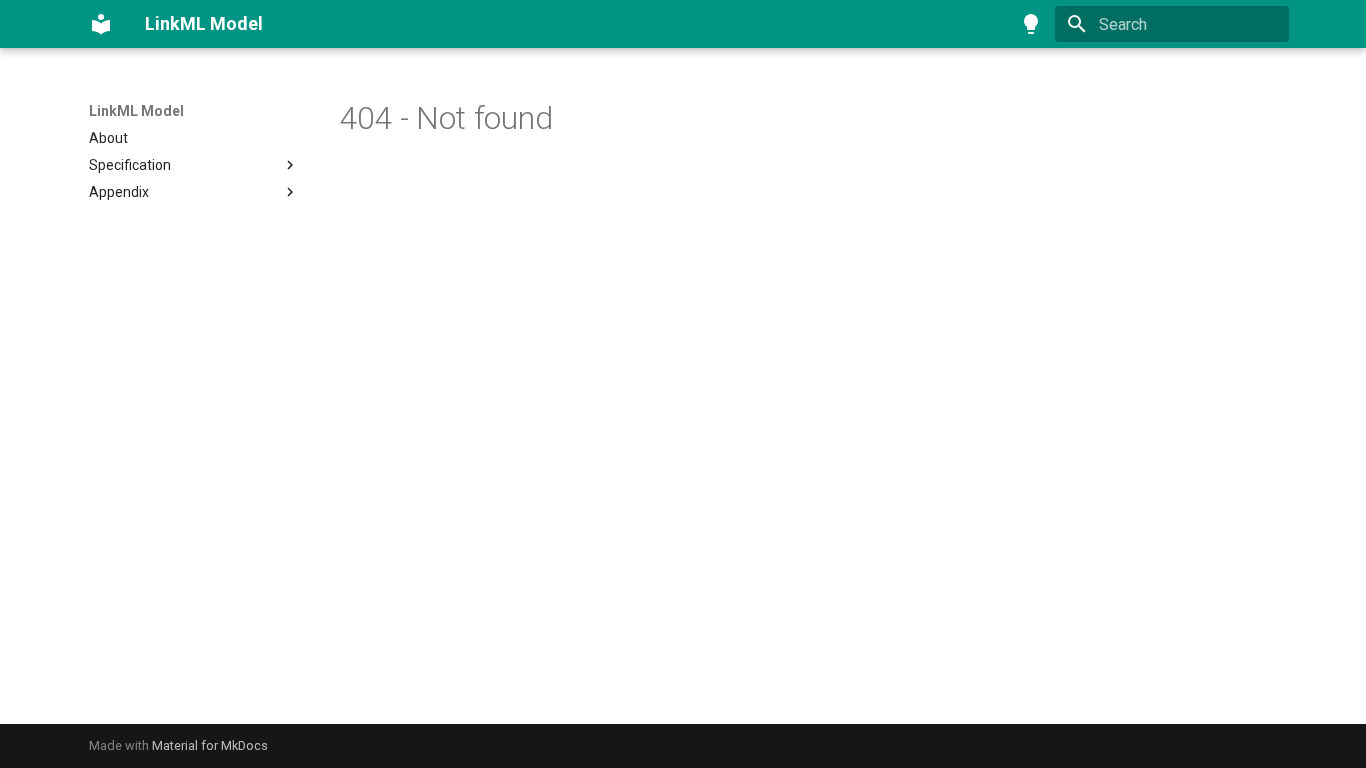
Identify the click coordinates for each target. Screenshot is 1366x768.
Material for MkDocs (210, 745)
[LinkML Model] (101, 24)
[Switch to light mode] (1031, 24)
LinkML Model (136, 111)
